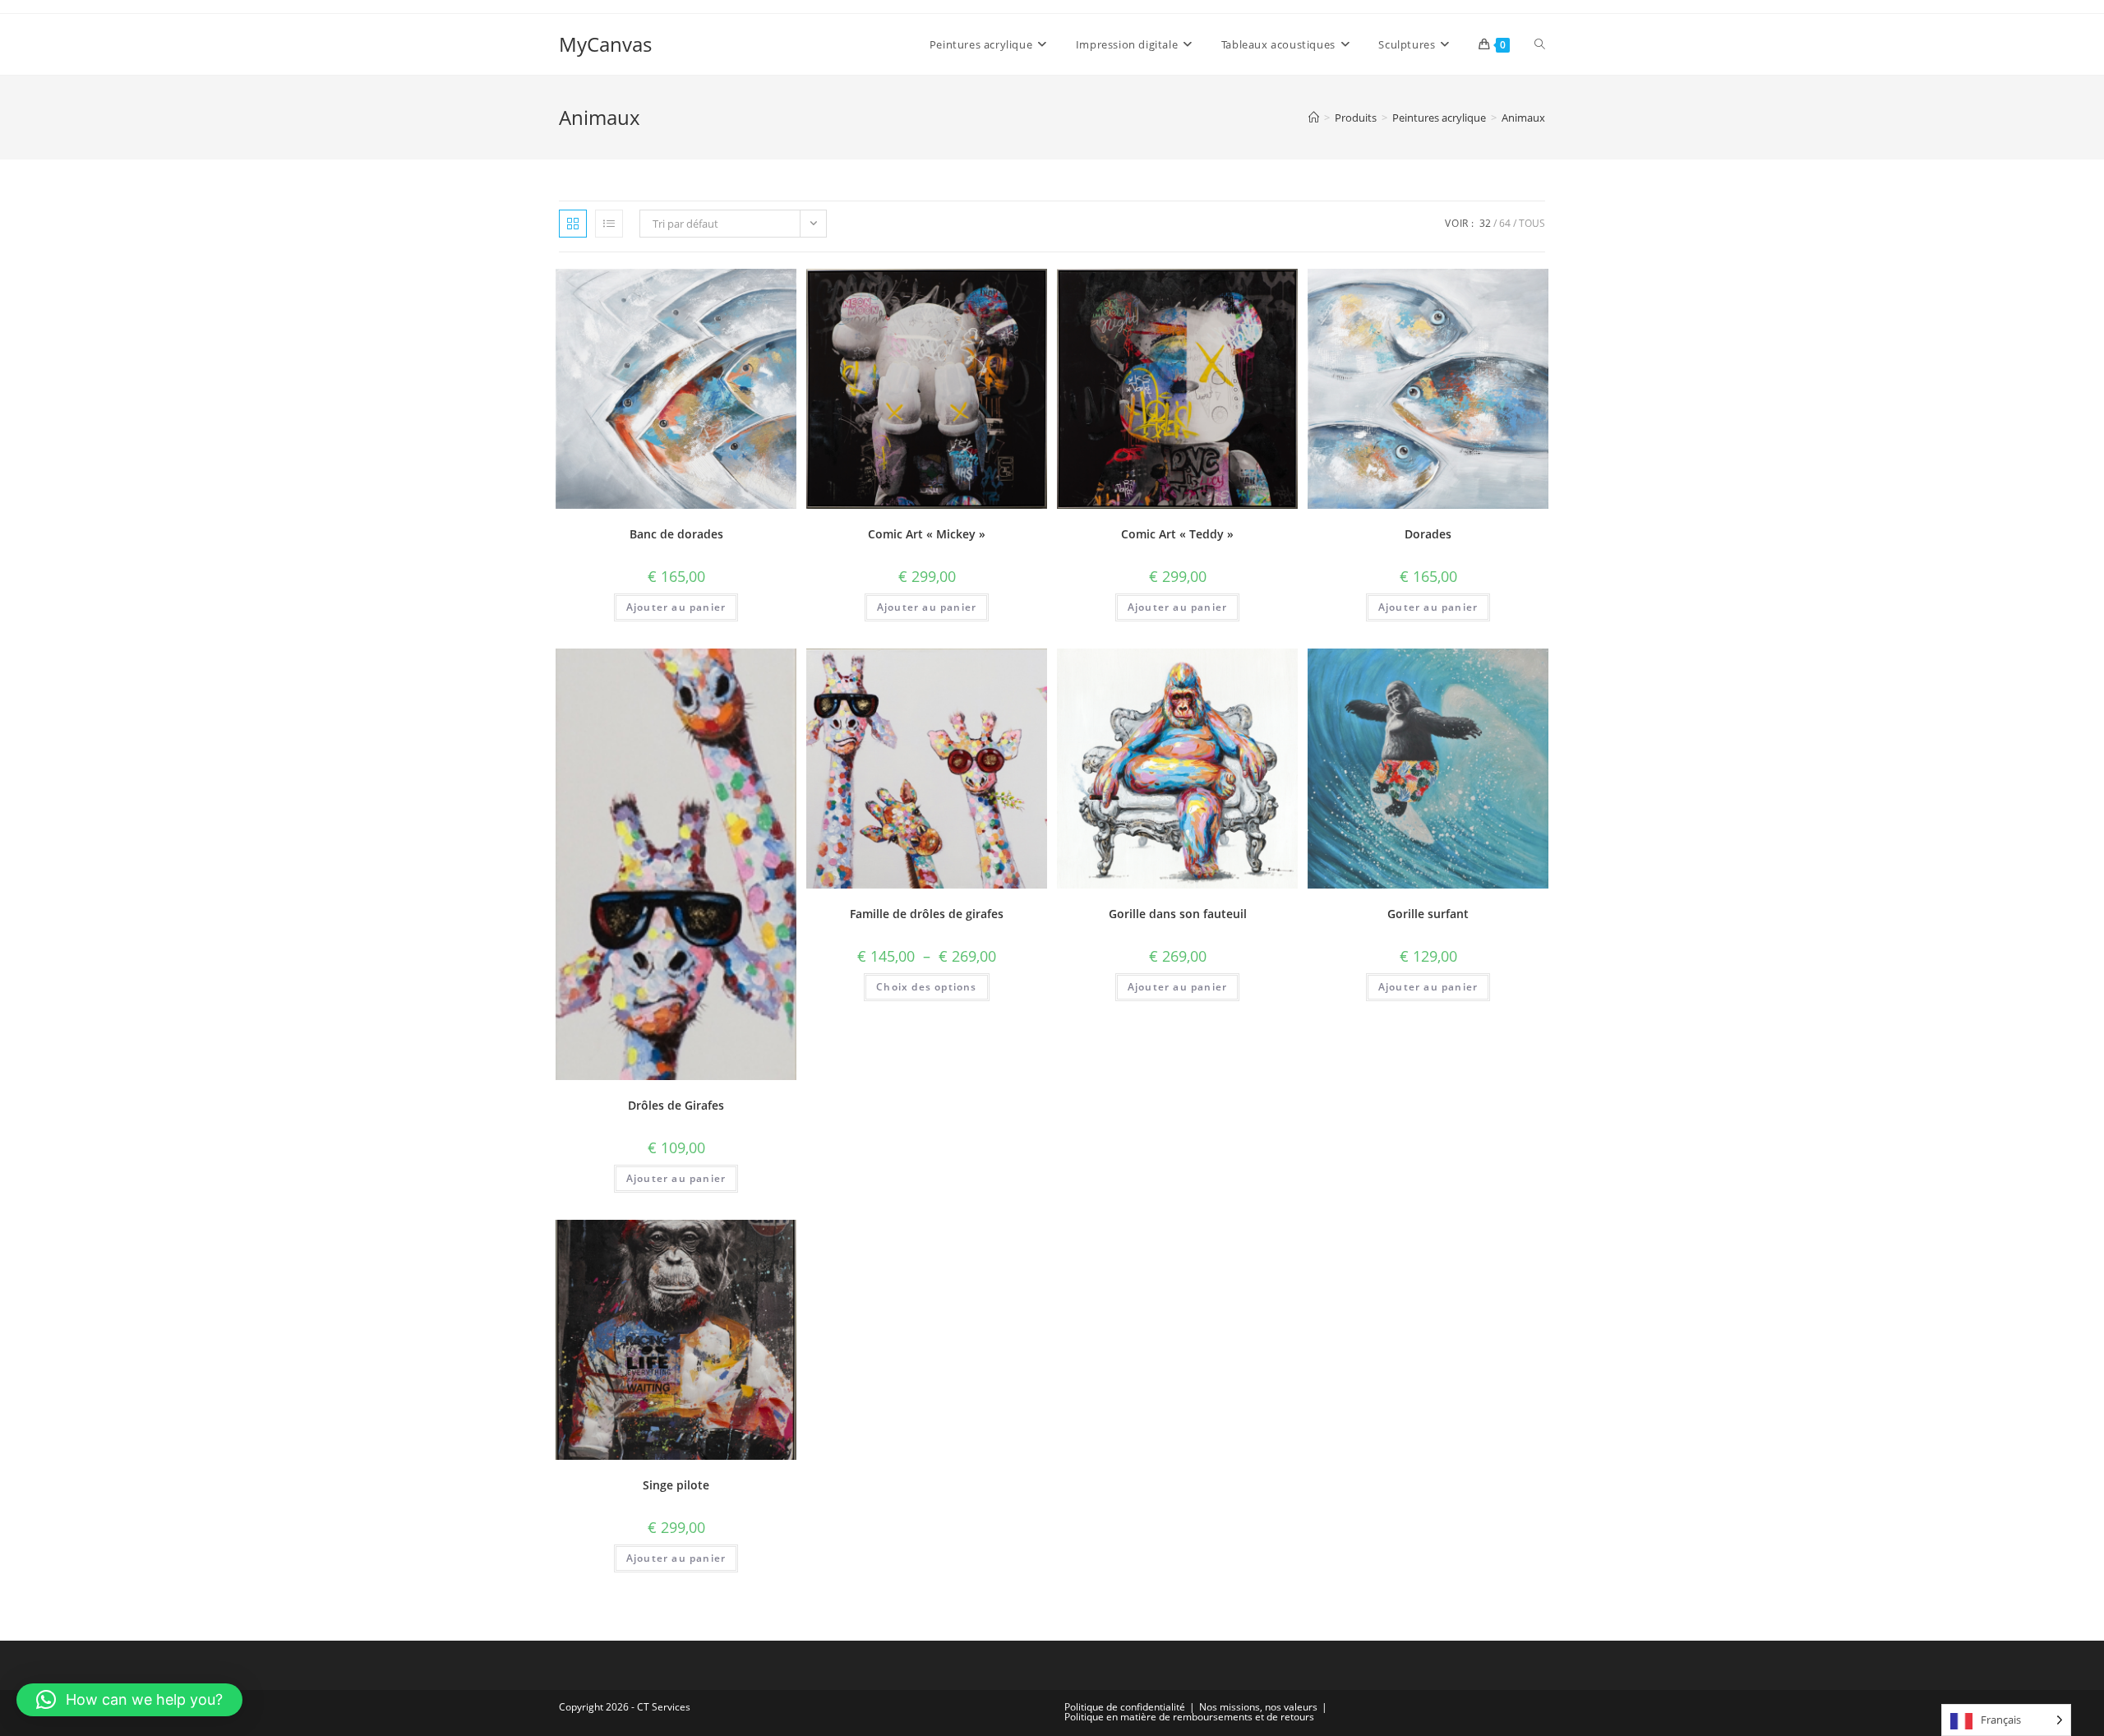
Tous (1532, 223)
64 (1505, 223)
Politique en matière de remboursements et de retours (1189, 1717)
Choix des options (926, 987)
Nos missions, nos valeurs (1258, 1707)
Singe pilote (676, 1485)
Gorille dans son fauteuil (1178, 914)
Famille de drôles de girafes (927, 914)
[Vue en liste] (609, 224)
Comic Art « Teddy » (1177, 534)
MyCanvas (605, 44)
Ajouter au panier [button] (676, 607)
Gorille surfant (1428, 914)
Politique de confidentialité (1125, 1707)
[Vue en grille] (573, 224)
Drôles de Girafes (676, 1105)
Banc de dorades (676, 534)
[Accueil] (1314, 118)
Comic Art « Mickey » (927, 534)
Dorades (1428, 534)
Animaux (1523, 118)
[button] (129, 1700)
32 (1485, 223)
